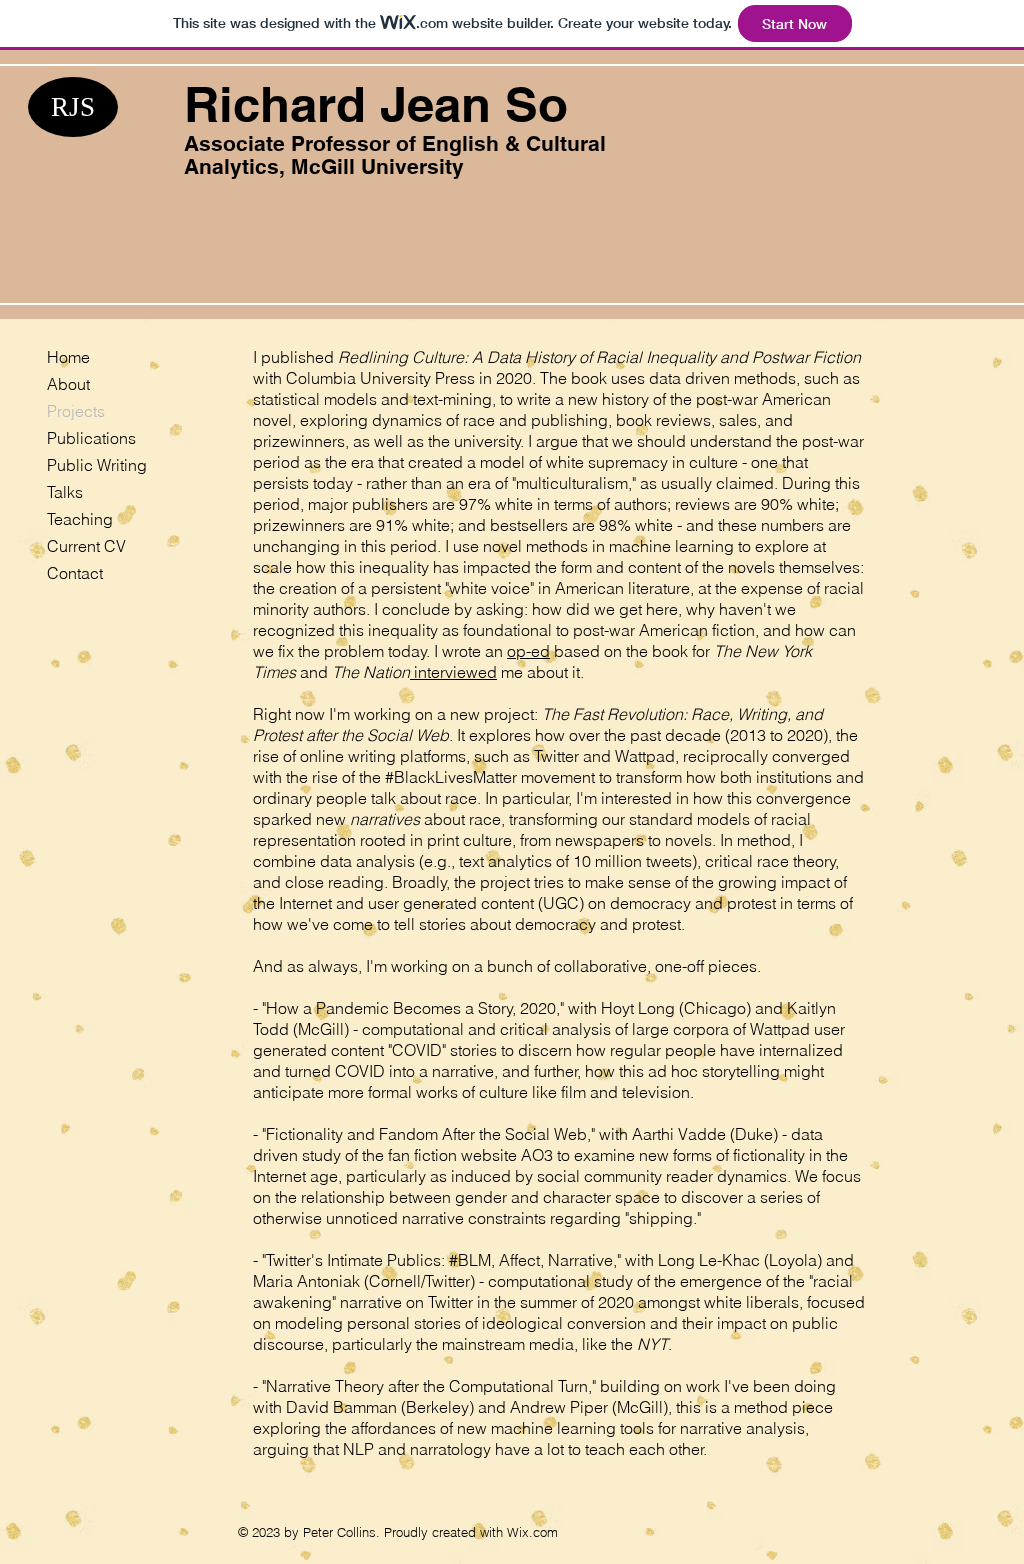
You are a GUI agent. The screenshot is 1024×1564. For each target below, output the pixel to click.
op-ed (528, 651)
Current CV (86, 546)
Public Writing (97, 465)
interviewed (453, 672)
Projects (76, 411)
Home (68, 357)
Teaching (80, 519)
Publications (91, 438)
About (68, 384)
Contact (75, 573)
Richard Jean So (376, 104)
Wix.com (532, 1532)
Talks (65, 492)
